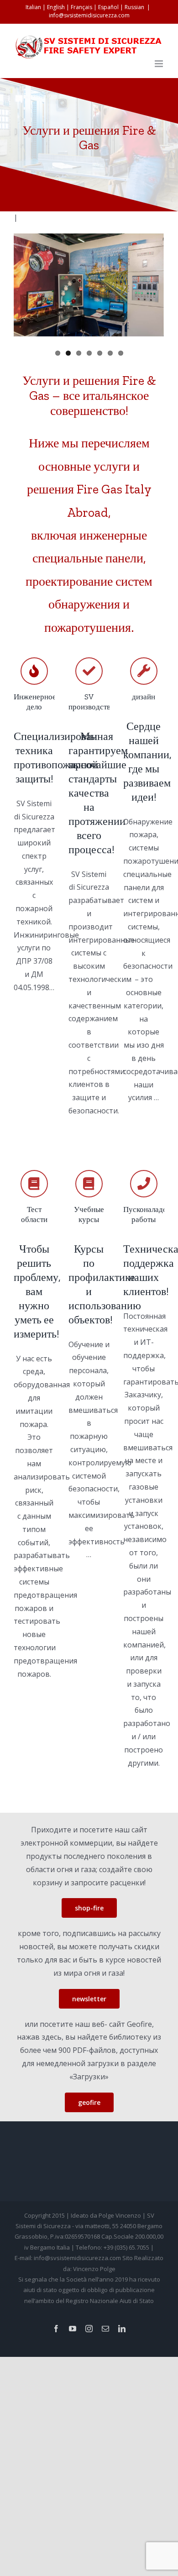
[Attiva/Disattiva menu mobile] (160, 64)
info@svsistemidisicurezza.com (89, 15)
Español (108, 7)
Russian (134, 7)
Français (81, 7)
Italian (33, 7)
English (56, 7)
